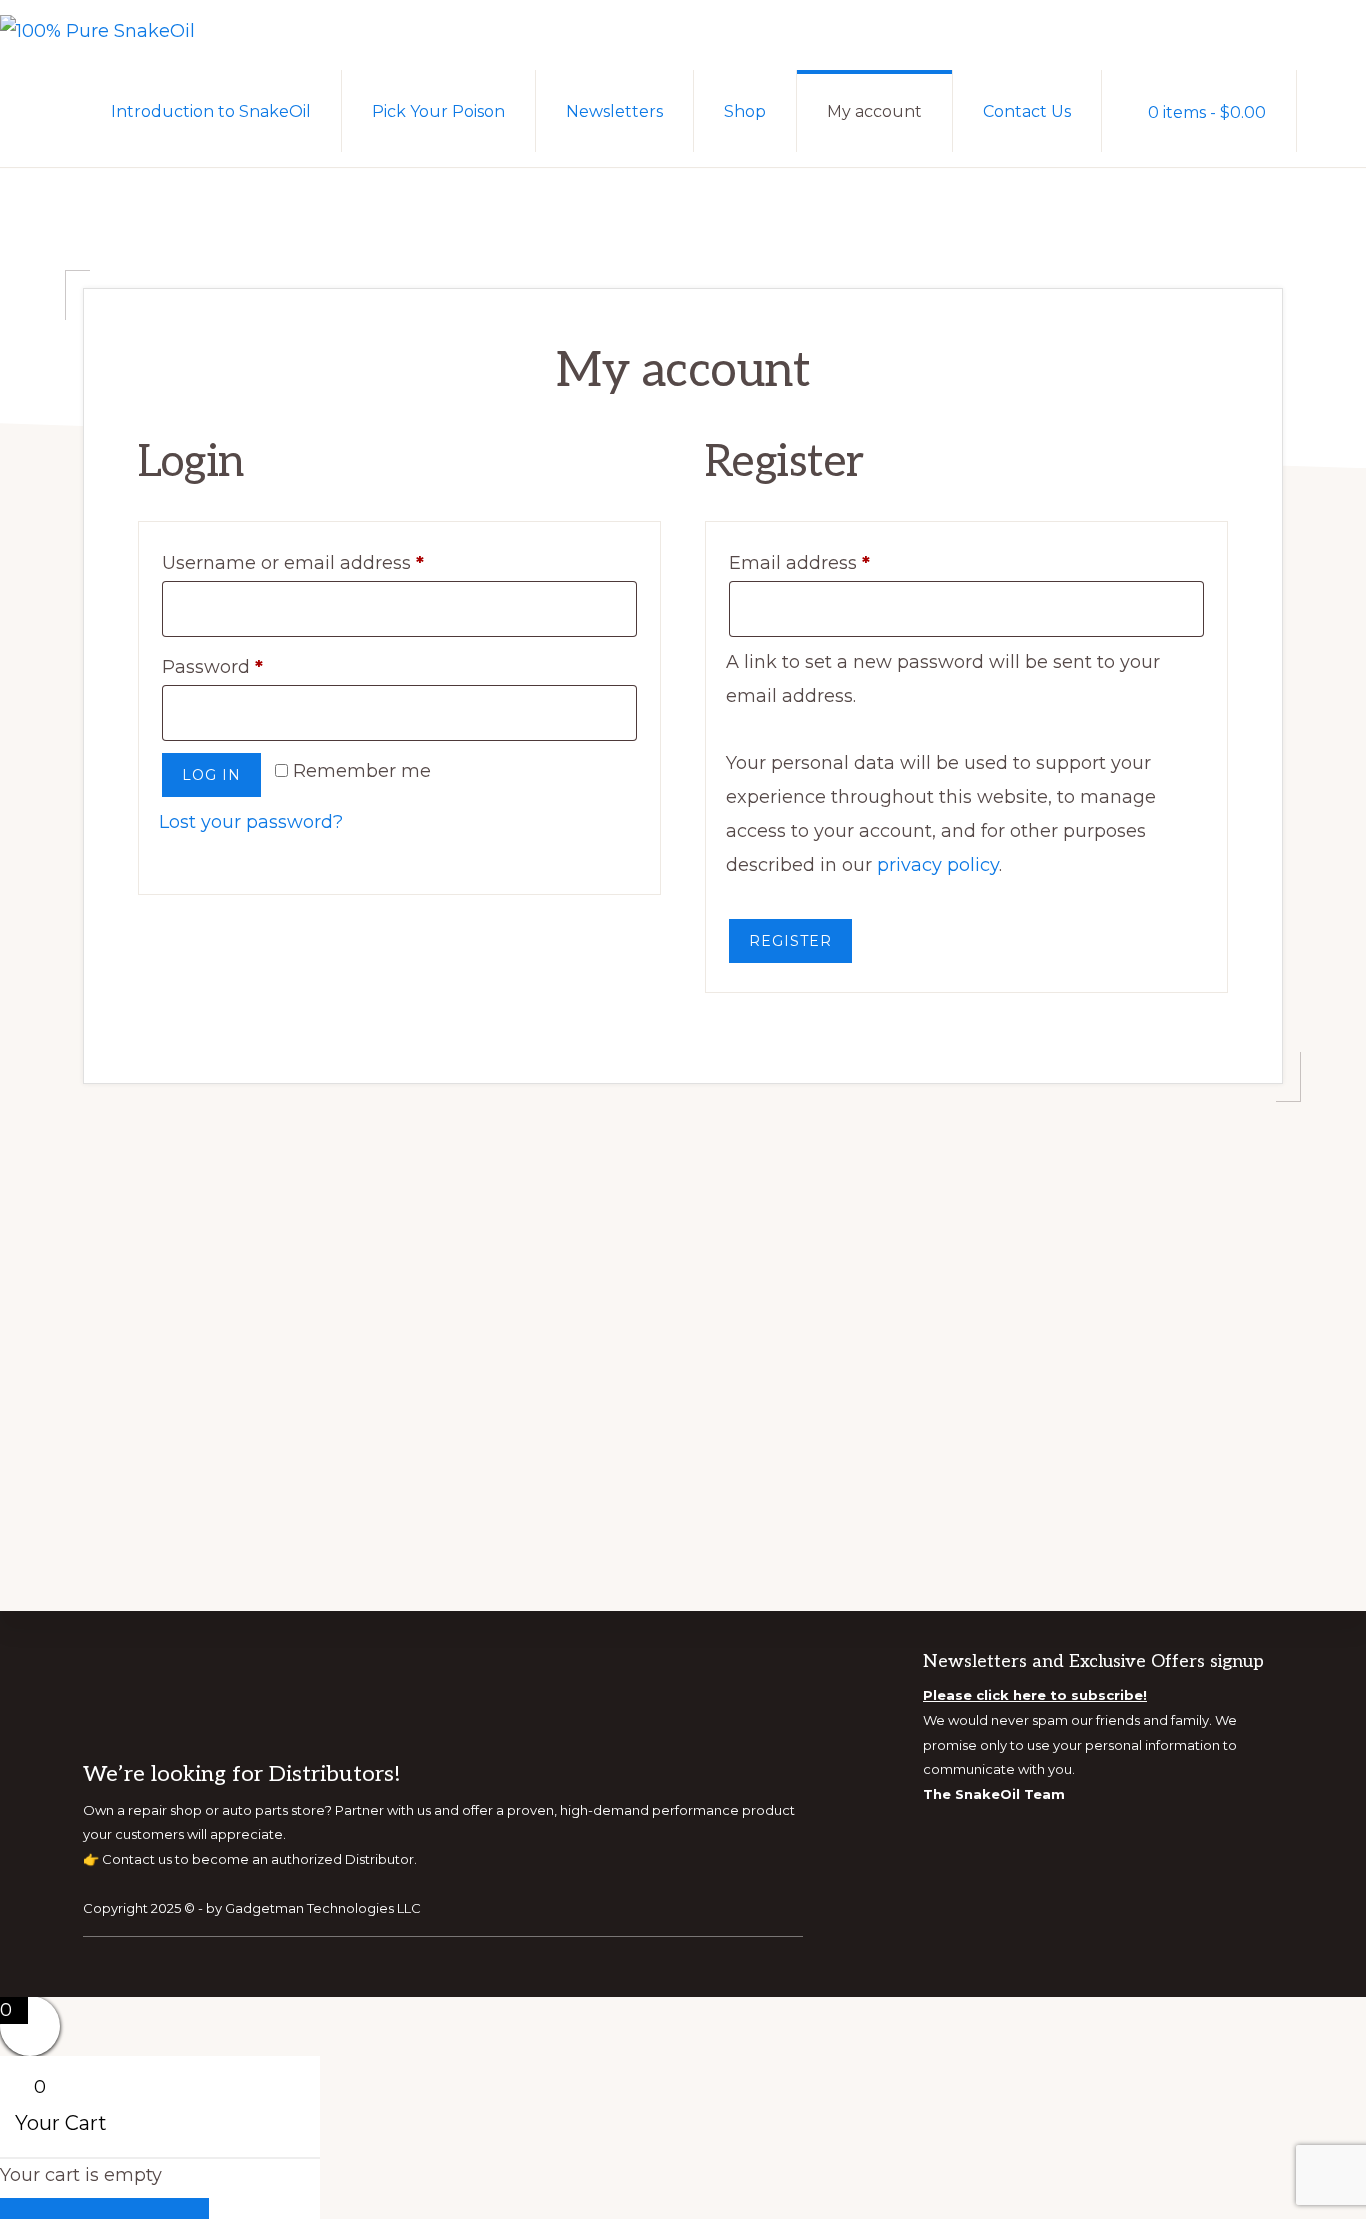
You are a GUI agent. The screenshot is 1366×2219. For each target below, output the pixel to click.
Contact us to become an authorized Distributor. (259, 1858)
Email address (840, 562)
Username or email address (334, 562)
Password (253, 666)
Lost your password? (251, 822)
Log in (211, 775)
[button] (1331, 110)
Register (790, 941)
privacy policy (938, 865)
